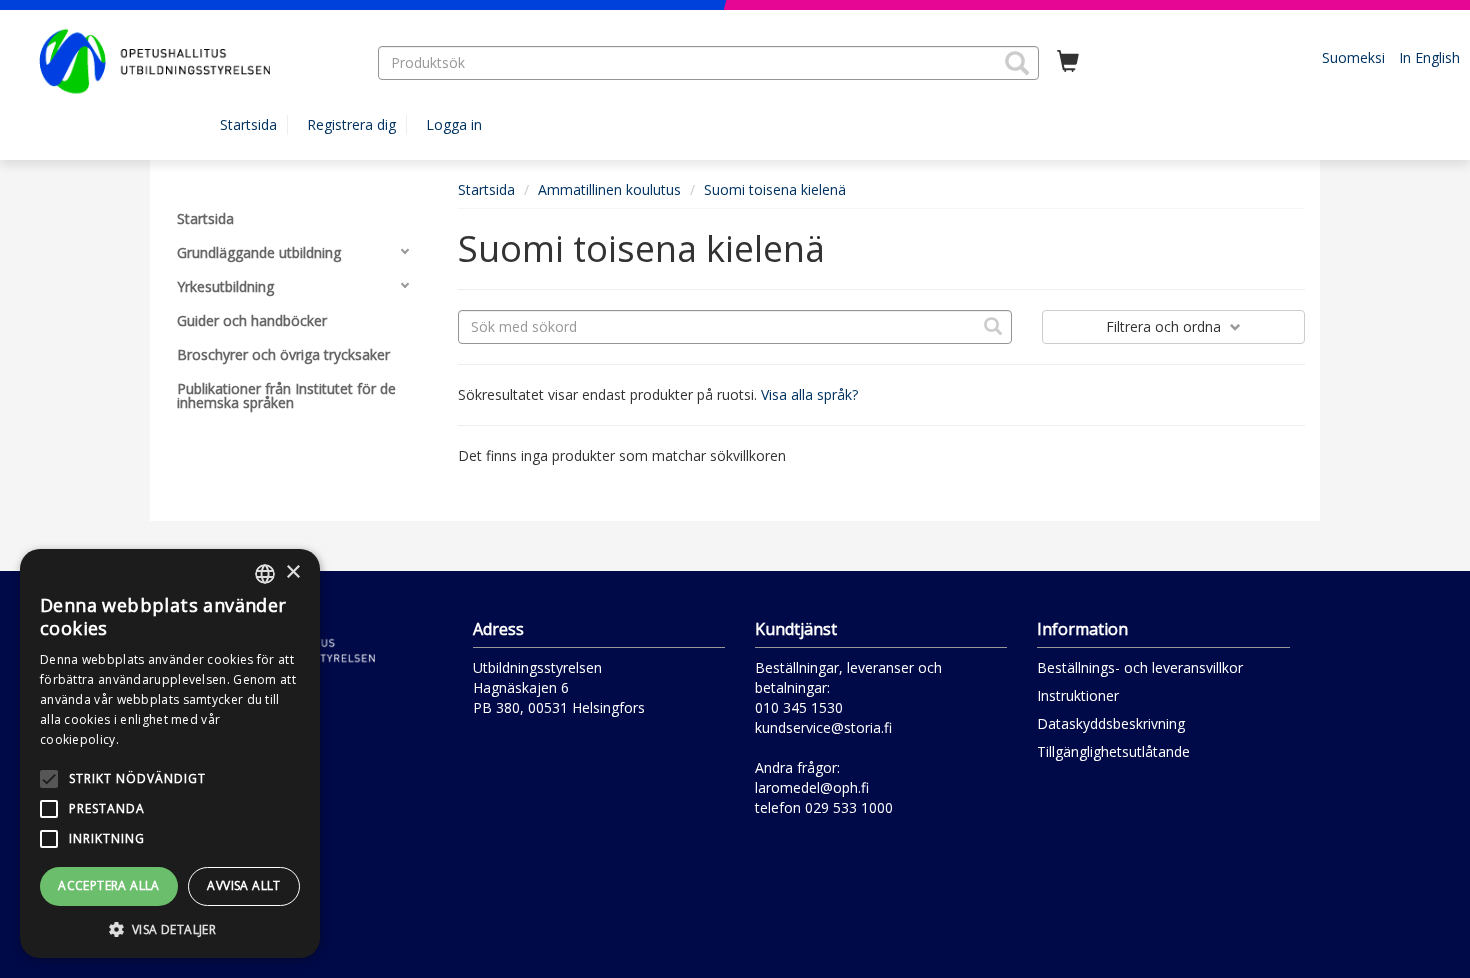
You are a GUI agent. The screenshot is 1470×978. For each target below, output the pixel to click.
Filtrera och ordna (1165, 326)
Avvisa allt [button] (243, 885)
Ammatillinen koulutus (609, 189)
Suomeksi (1353, 57)
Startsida (248, 124)
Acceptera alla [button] (109, 885)
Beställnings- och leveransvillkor (1140, 667)
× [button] (292, 572)
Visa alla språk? (809, 394)
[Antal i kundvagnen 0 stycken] (1068, 62)
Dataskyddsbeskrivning (1111, 723)
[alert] (170, 753)
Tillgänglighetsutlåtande (1113, 751)
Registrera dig (351, 124)
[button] (1017, 63)
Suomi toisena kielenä (775, 189)
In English (1429, 57)
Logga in (454, 124)
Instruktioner (1078, 695)
